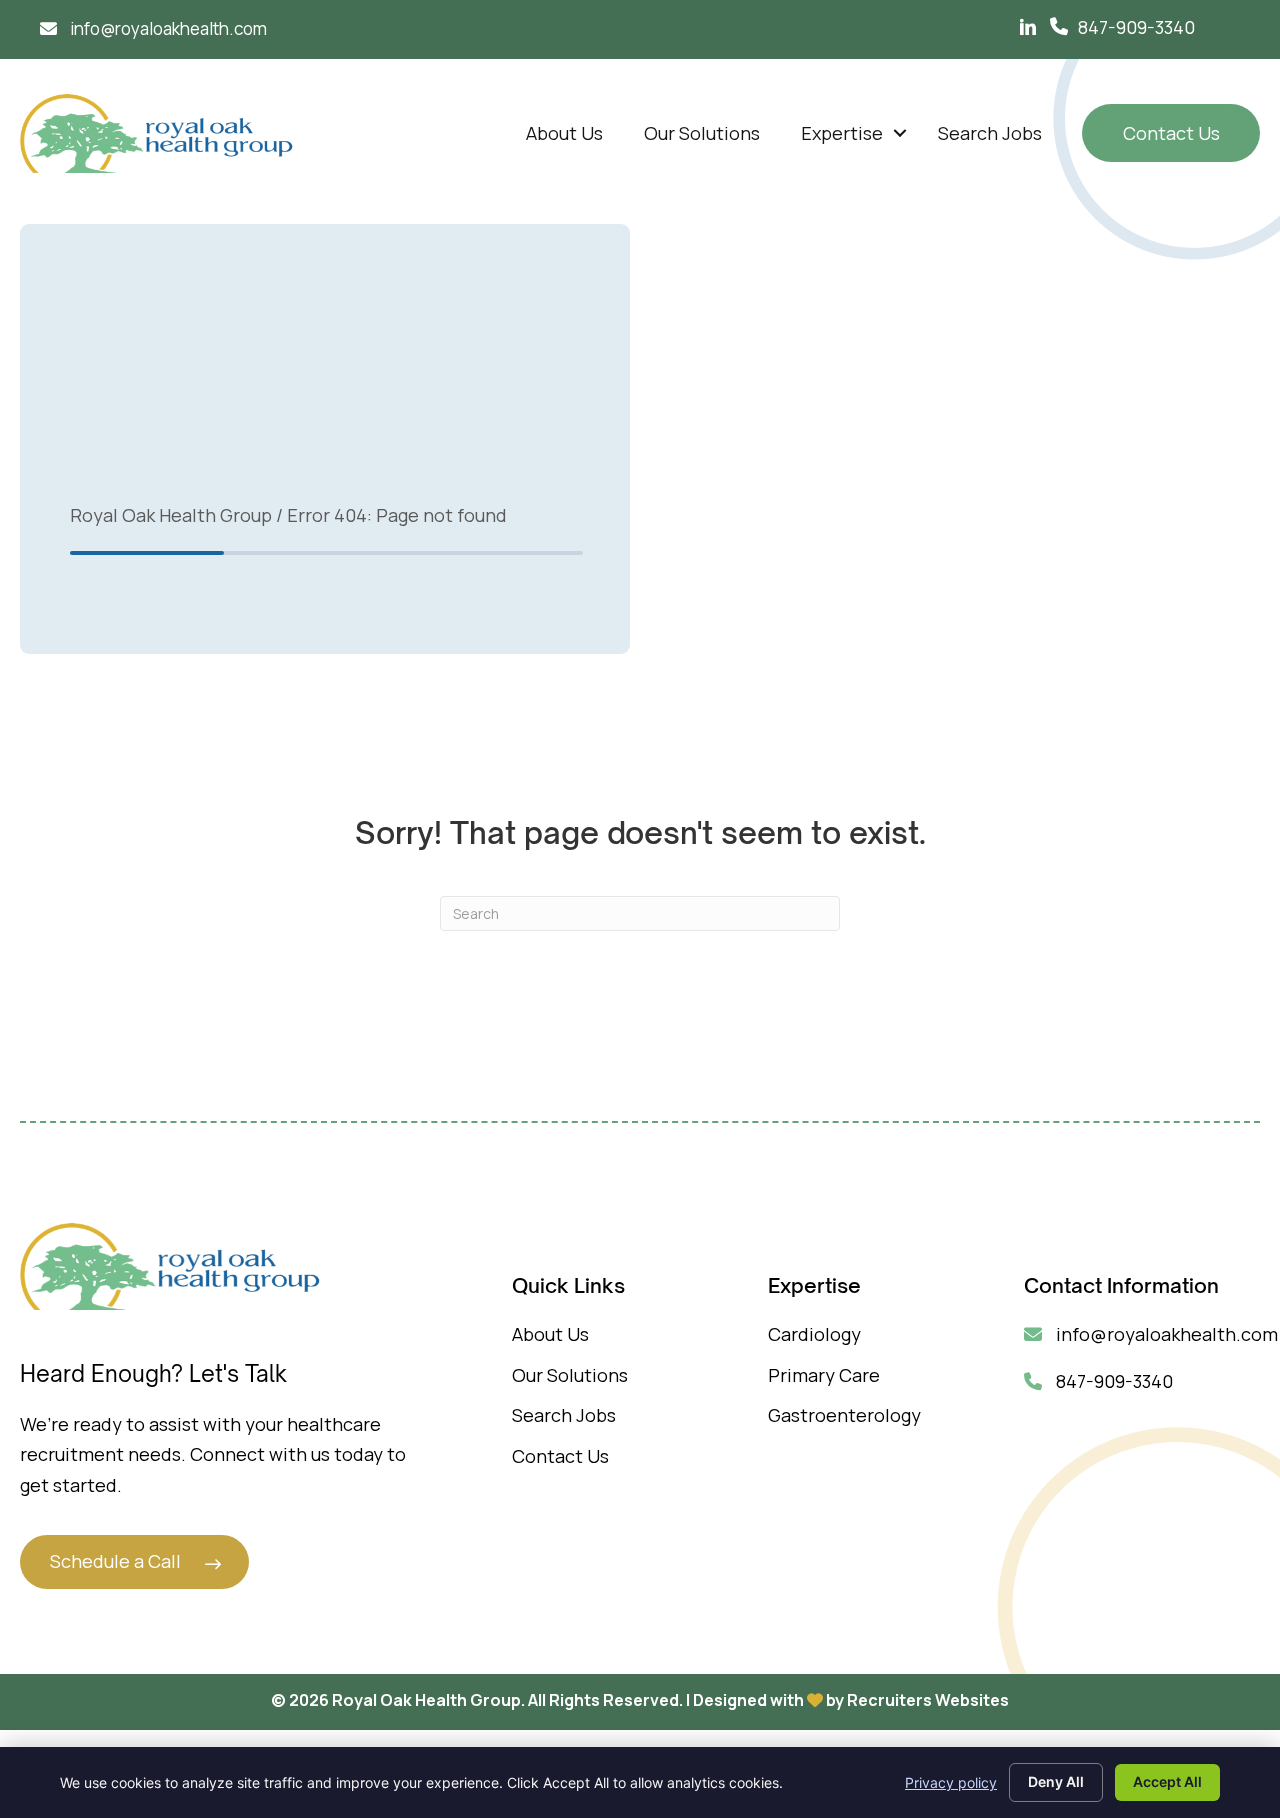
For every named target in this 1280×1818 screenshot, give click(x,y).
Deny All (1056, 1781)
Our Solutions (702, 133)
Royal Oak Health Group (171, 515)
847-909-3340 (1136, 27)
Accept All (1167, 1781)
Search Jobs (990, 133)
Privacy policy (951, 1782)
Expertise (842, 133)
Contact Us (1171, 133)
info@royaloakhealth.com (1165, 1334)
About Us (564, 133)
